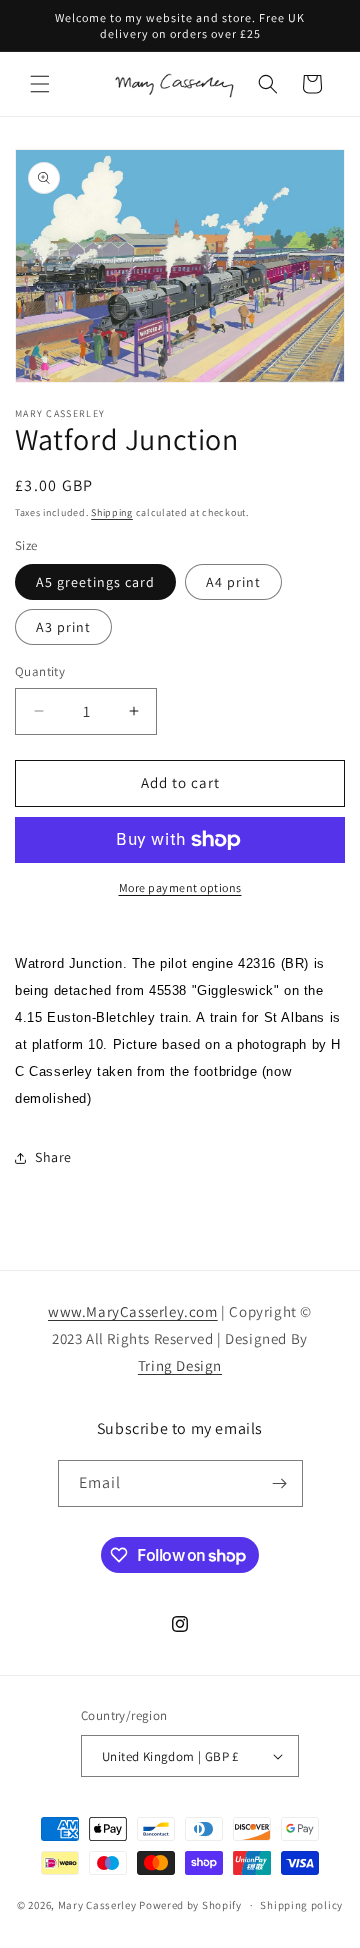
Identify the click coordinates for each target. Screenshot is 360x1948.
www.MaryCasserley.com (133, 1311)
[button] (40, 84)
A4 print (233, 582)
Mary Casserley (97, 1905)
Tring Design (180, 1365)
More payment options (180, 887)
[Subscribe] (280, 1483)
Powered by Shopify (190, 1905)
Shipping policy (301, 1905)
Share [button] (53, 1157)
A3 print (63, 627)
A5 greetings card (95, 582)
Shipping (112, 512)
